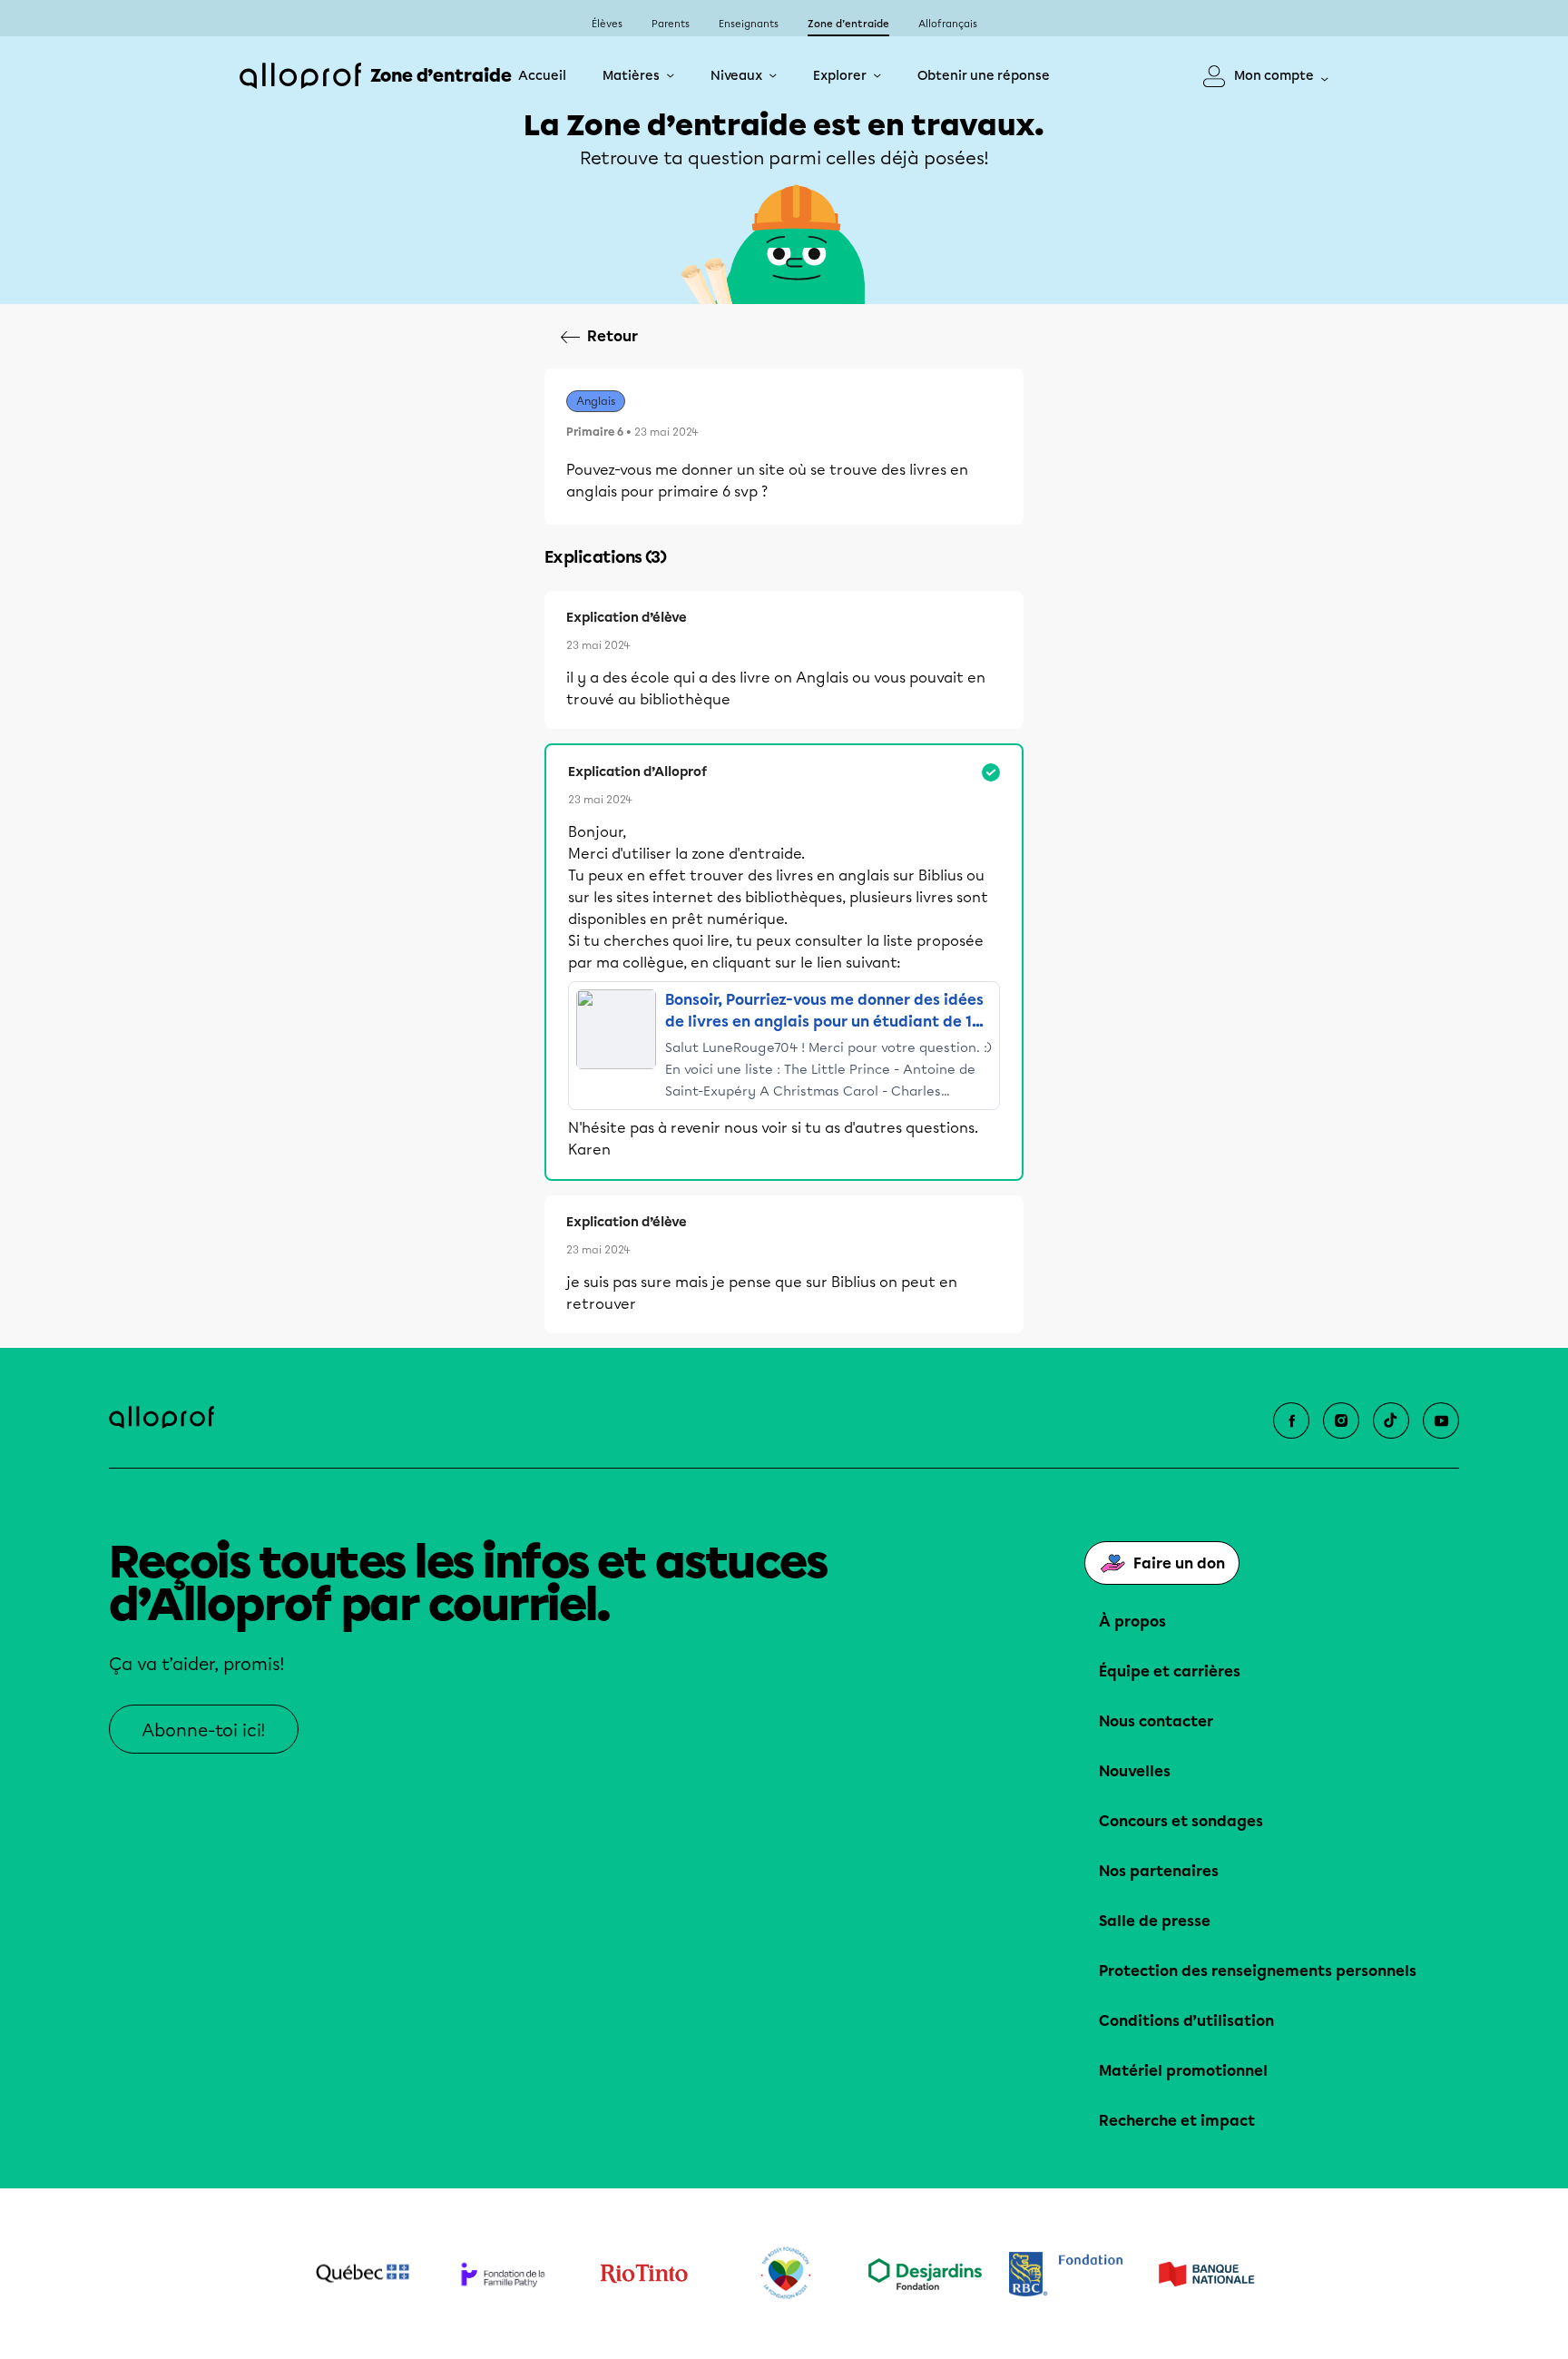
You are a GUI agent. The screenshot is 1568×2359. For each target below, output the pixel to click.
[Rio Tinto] (644, 2274)
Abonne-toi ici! (204, 1730)
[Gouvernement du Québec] (363, 2274)
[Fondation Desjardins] (925, 2274)
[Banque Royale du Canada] (1066, 2274)
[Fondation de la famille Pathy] (503, 2274)
